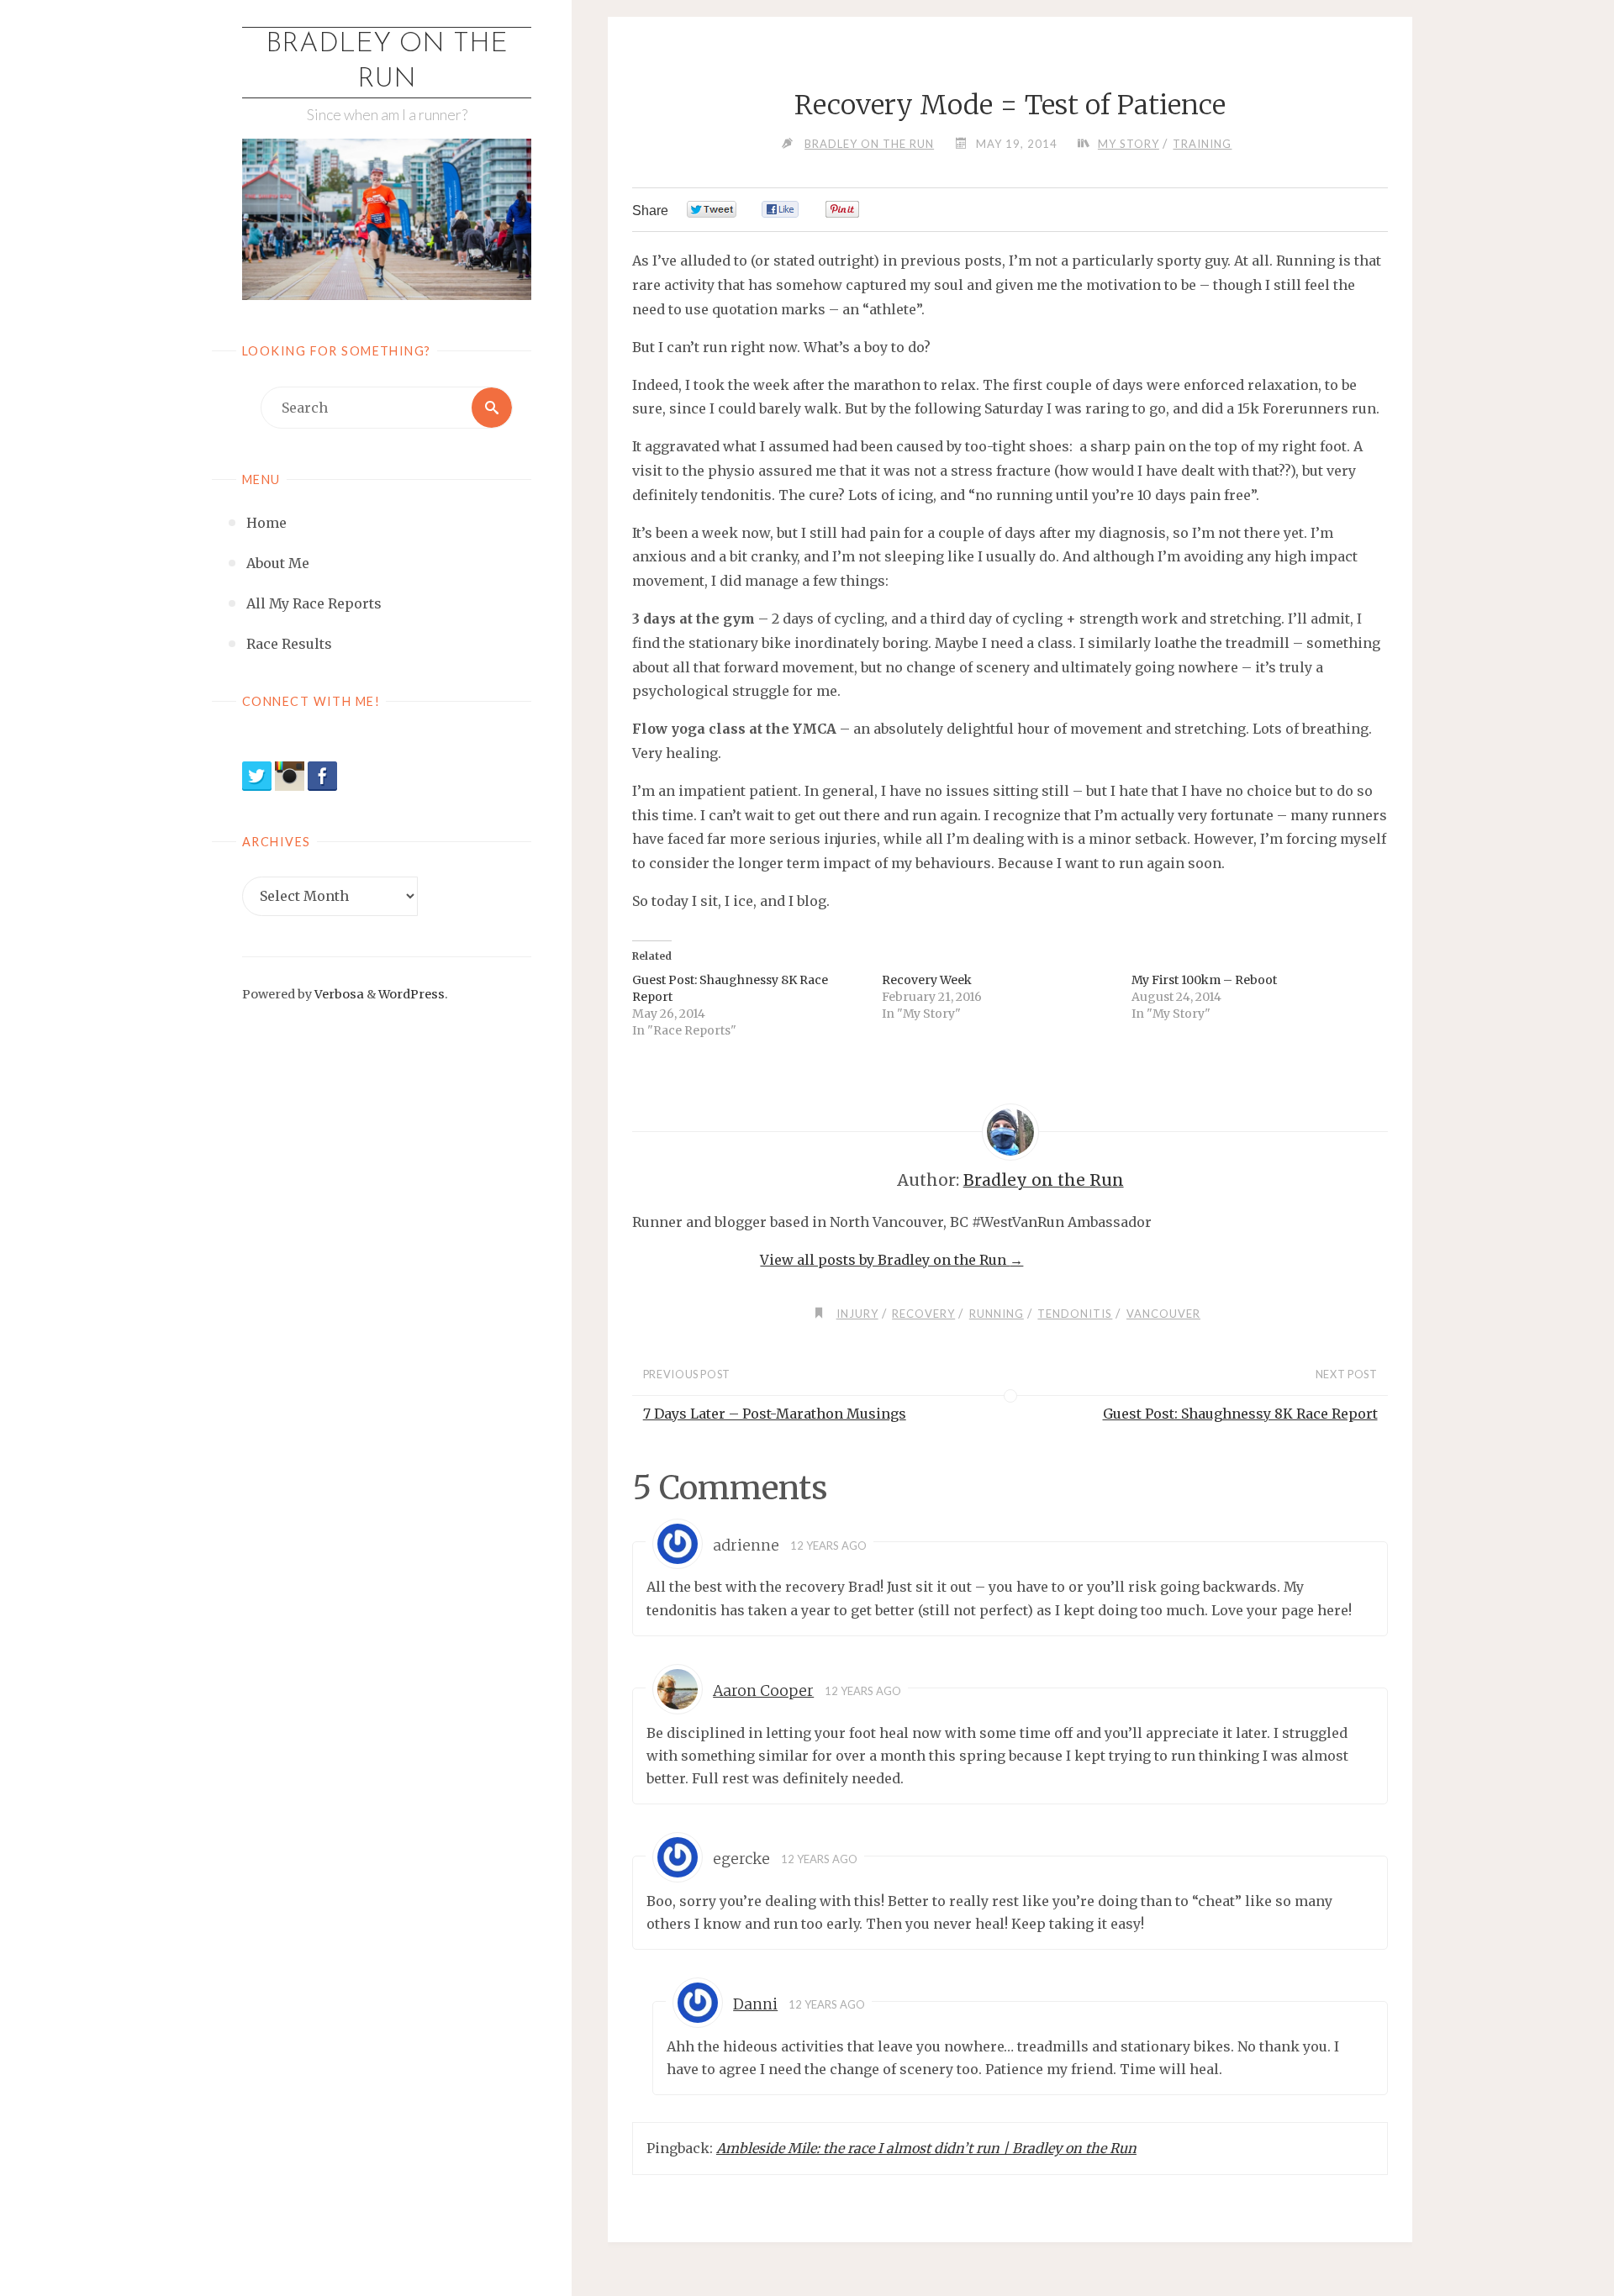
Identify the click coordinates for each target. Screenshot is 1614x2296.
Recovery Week (927, 980)
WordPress (411, 994)
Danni (755, 2004)
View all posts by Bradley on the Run (891, 1260)
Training (1202, 144)
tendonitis (1075, 1314)
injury (857, 1314)
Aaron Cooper (763, 1691)
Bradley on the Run (387, 62)
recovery (923, 1314)
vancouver (1163, 1314)
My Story (1129, 144)
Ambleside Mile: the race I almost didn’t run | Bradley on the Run (926, 2148)
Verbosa (338, 994)
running (997, 1314)
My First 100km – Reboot (1204, 980)
